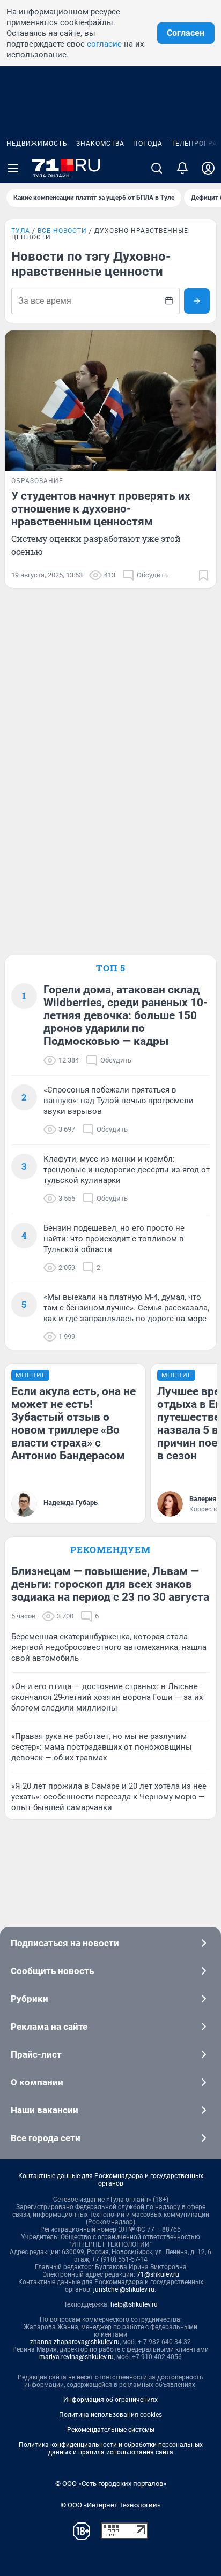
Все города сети (46, 2138)
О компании (37, 2082)
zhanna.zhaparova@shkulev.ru (75, 2342)
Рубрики (30, 1999)
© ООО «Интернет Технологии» (110, 2505)
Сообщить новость (52, 1971)
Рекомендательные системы (111, 2430)
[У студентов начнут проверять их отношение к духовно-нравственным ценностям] (110, 401)
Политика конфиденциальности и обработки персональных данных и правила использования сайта (111, 2449)
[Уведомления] (182, 168)
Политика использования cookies (110, 2415)
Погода (148, 144)
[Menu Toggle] (13, 168)
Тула (21, 231)
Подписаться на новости (65, 1943)
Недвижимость (37, 144)
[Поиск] (157, 168)
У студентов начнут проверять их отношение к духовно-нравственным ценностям (101, 509)
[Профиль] (208, 168)
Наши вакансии (45, 2110)
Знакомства (100, 144)
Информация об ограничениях (110, 2400)
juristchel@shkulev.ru (124, 2289)
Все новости (62, 231)
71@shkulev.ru (158, 2274)
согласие (104, 44)
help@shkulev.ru (134, 2304)
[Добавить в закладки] (203, 575)
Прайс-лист (36, 2054)
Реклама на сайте (49, 2027)
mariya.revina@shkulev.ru (76, 2357)
